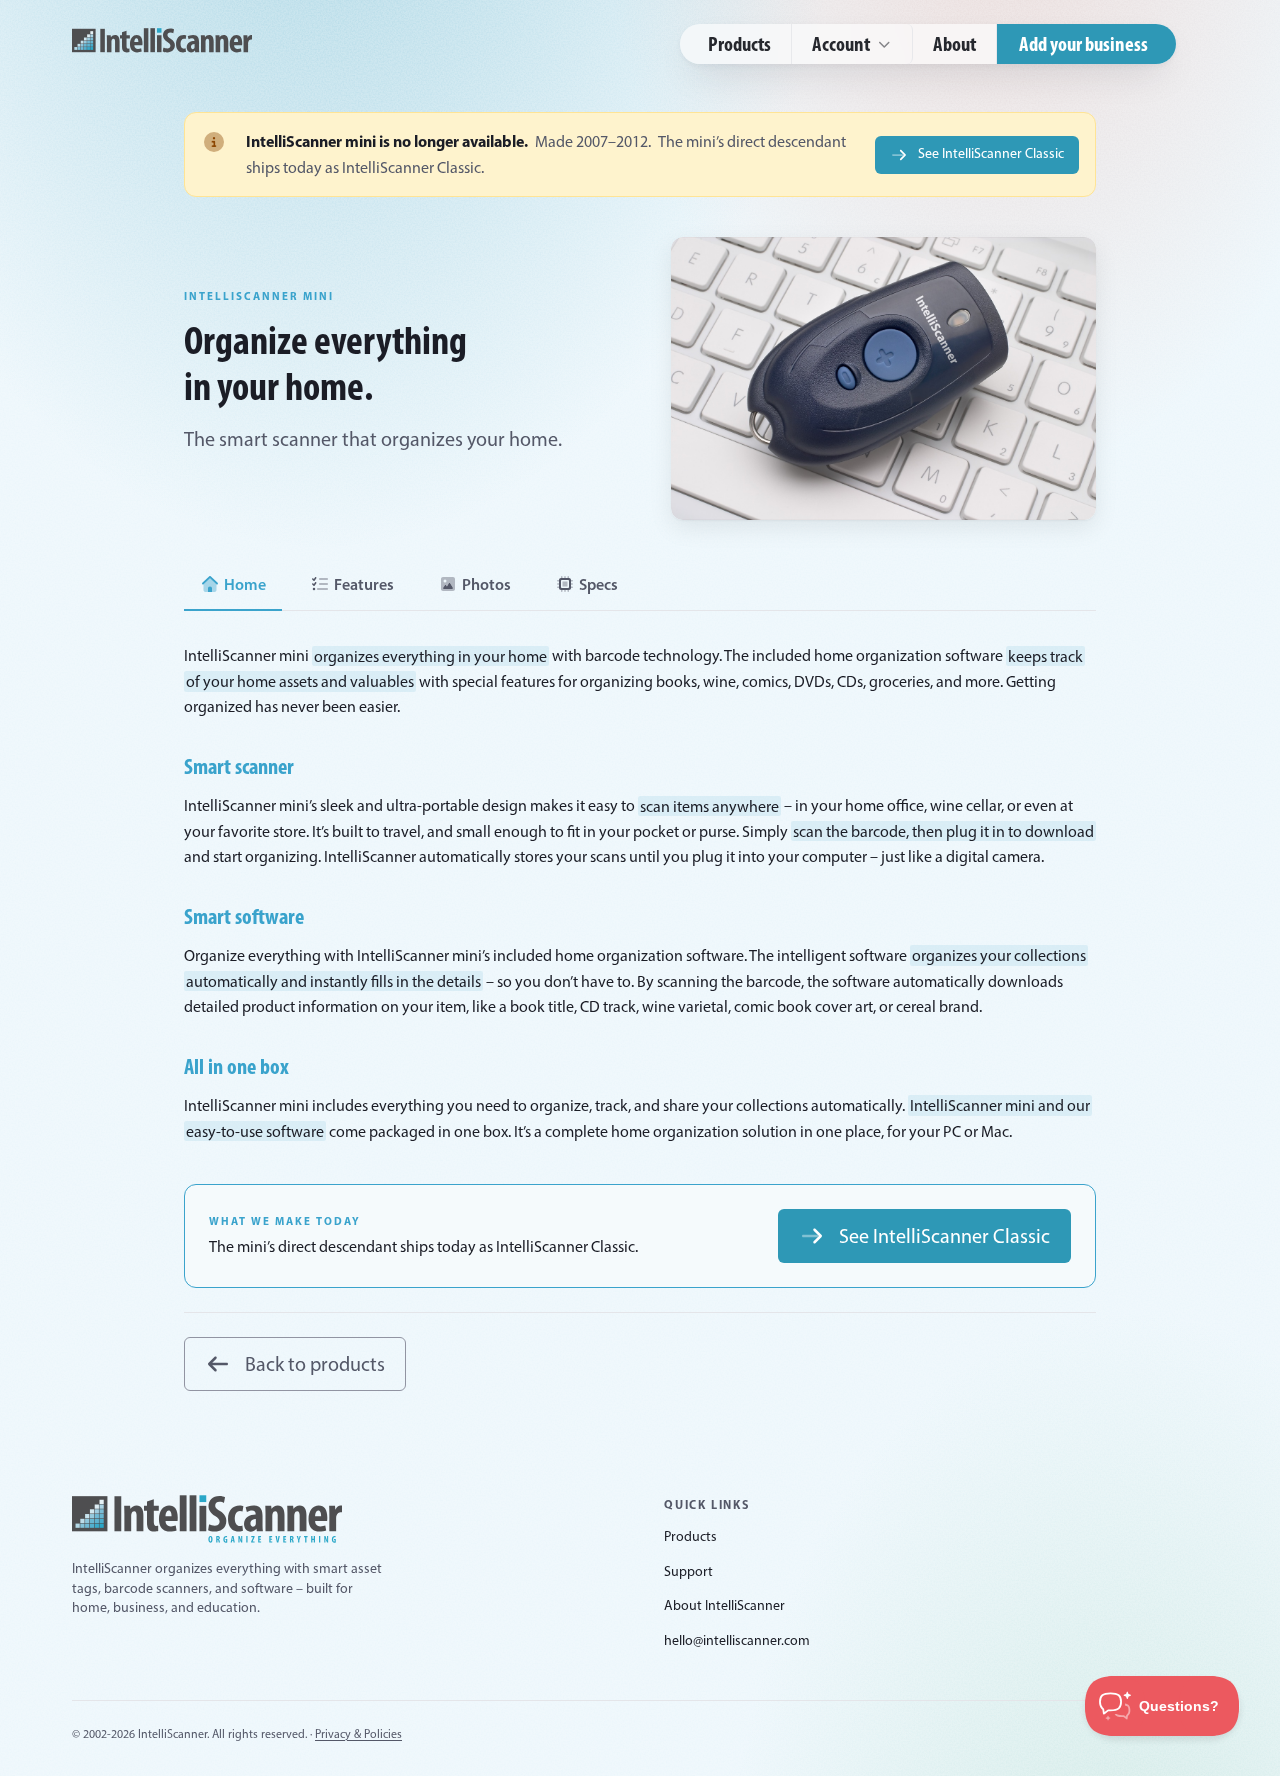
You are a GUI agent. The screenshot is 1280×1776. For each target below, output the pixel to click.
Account (841, 43)
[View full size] (883, 378)
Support (688, 1571)
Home (245, 584)
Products (739, 43)
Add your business (1083, 43)
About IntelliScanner (724, 1605)
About (954, 43)
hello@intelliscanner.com (737, 1640)
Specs (598, 584)
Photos (486, 584)
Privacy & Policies (358, 1734)
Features (364, 584)
